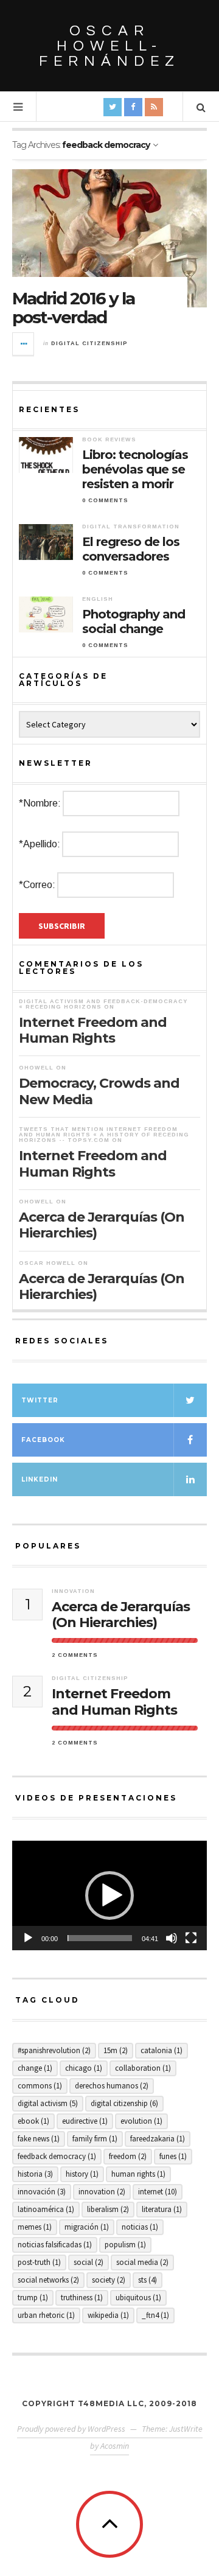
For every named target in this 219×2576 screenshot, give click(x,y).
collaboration (143, 2068)
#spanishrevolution (54, 2050)
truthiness (82, 2298)
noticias (140, 2227)
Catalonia (162, 2050)
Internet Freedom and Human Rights (93, 1030)
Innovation (73, 1591)
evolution (141, 2121)
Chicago (84, 2068)
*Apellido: (40, 844)
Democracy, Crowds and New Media (99, 1091)
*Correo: (37, 885)
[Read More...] (24, 344)
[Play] (28, 1938)
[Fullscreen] (191, 1938)
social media (142, 2262)
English (98, 599)
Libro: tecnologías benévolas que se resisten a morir (135, 469)
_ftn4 (155, 2315)
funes (173, 2156)
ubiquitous (138, 2298)
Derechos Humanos (112, 2086)
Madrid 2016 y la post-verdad (73, 308)
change (35, 2068)
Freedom (128, 2156)
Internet (158, 2192)
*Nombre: (40, 803)
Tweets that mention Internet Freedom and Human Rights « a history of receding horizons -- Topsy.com (104, 1135)
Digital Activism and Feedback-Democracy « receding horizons (103, 1004)
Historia (35, 2174)
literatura (162, 2209)
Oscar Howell (47, 1263)
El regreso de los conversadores (131, 549)
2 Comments (75, 1655)
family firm (95, 2139)
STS (148, 2280)
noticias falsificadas (55, 2245)
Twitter (40, 1400)
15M (116, 2050)
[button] (109, 1895)
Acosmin (115, 2446)
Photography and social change (134, 621)
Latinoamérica (46, 2209)
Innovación (42, 2192)
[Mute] (172, 1938)
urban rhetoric (46, 2315)
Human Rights (138, 2174)
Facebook (43, 1440)
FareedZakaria (158, 2139)
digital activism (48, 2103)
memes (35, 2227)
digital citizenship (124, 2103)
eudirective (85, 2121)
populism (125, 2245)
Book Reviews (109, 439)
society (109, 2280)
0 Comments (105, 500)
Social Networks (48, 2280)
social (89, 2262)
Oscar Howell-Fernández (109, 46)
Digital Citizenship (89, 343)
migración (87, 2227)
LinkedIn (40, 1479)
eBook (33, 2121)
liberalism (108, 2209)
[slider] (100, 1938)
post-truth (39, 2262)
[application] (109, 1895)
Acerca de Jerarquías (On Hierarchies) (102, 1225)
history (82, 2174)
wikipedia (108, 2315)
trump (33, 2298)
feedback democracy (57, 2156)
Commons (40, 2086)
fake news (39, 2139)
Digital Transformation (131, 527)
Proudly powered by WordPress (71, 2429)
